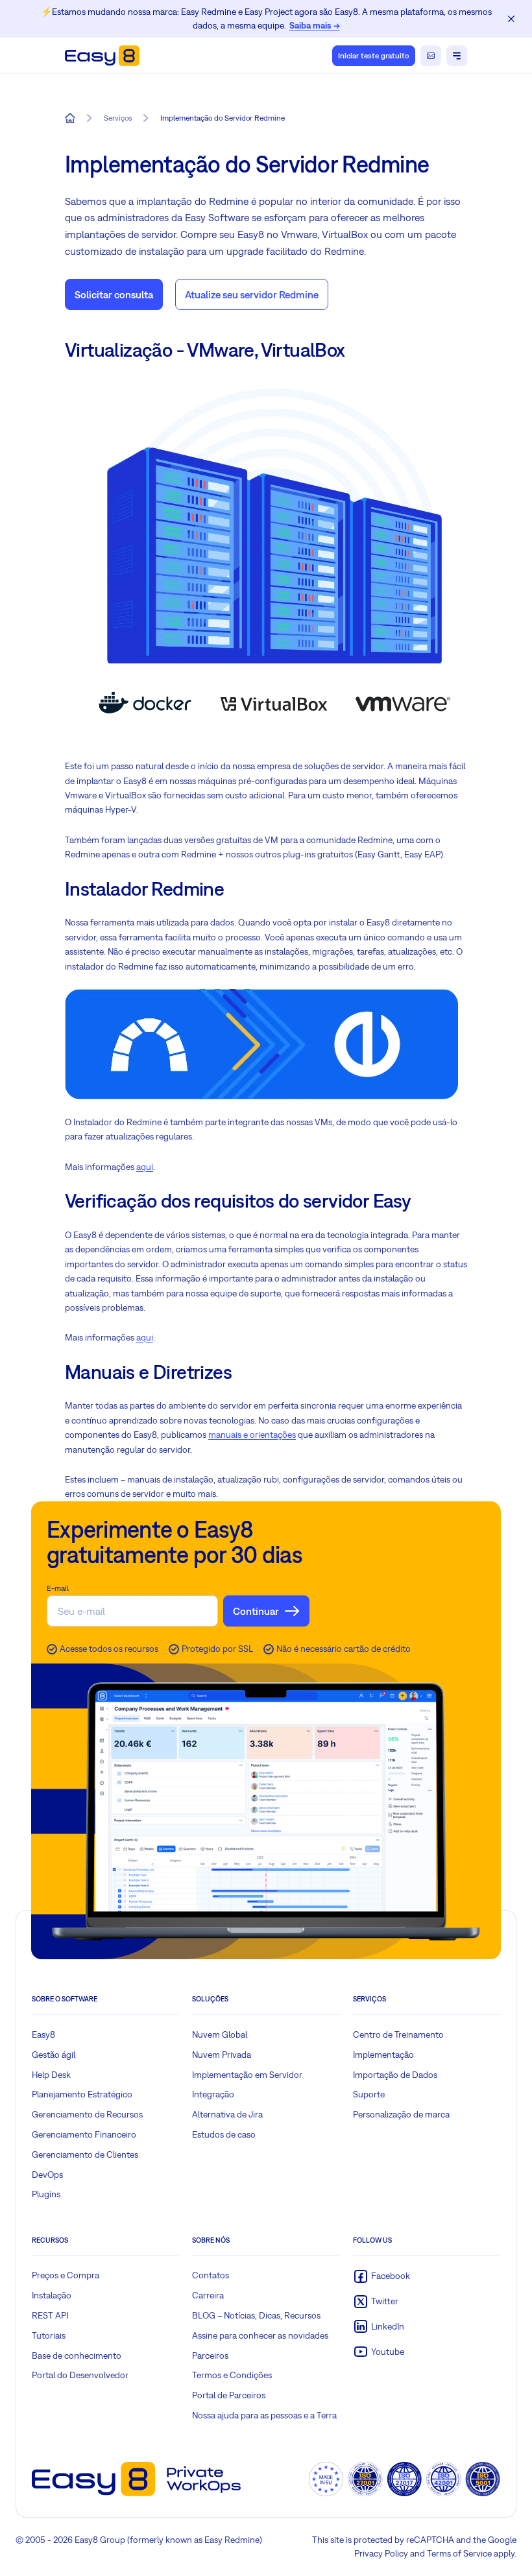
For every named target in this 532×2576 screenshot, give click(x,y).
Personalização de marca (401, 2114)
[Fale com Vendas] (431, 56)
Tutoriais (49, 2335)
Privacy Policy (381, 2553)
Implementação (383, 2055)
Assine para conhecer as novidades (260, 2335)
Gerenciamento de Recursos (87, 2114)
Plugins (46, 2194)
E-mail (58, 1588)
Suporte (369, 2094)
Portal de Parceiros (229, 2395)
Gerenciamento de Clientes (85, 2154)
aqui (145, 1167)
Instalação (52, 2295)
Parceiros (210, 2355)
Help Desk (51, 2075)
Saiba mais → (315, 25)
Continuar (256, 1611)
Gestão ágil (54, 2055)
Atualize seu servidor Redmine (252, 294)
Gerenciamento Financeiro (84, 2134)
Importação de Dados (395, 2075)
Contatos (211, 2275)
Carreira (208, 2295)
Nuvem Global (220, 2034)
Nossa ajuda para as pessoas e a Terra (264, 2415)
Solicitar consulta (114, 294)
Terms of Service (459, 2553)
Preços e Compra (66, 2275)
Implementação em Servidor (247, 2075)
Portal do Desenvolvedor (80, 2375)
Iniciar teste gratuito (374, 56)
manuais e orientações (252, 1435)
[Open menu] (457, 56)
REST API (50, 2315)
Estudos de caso (224, 2134)
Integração (213, 2094)
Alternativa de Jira (227, 2114)
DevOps (47, 2175)
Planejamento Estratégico (82, 2094)
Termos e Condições (232, 2375)
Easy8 (43, 2034)
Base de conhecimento (77, 2355)
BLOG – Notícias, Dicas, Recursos (256, 2315)
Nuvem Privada (222, 2055)
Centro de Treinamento (398, 2034)
